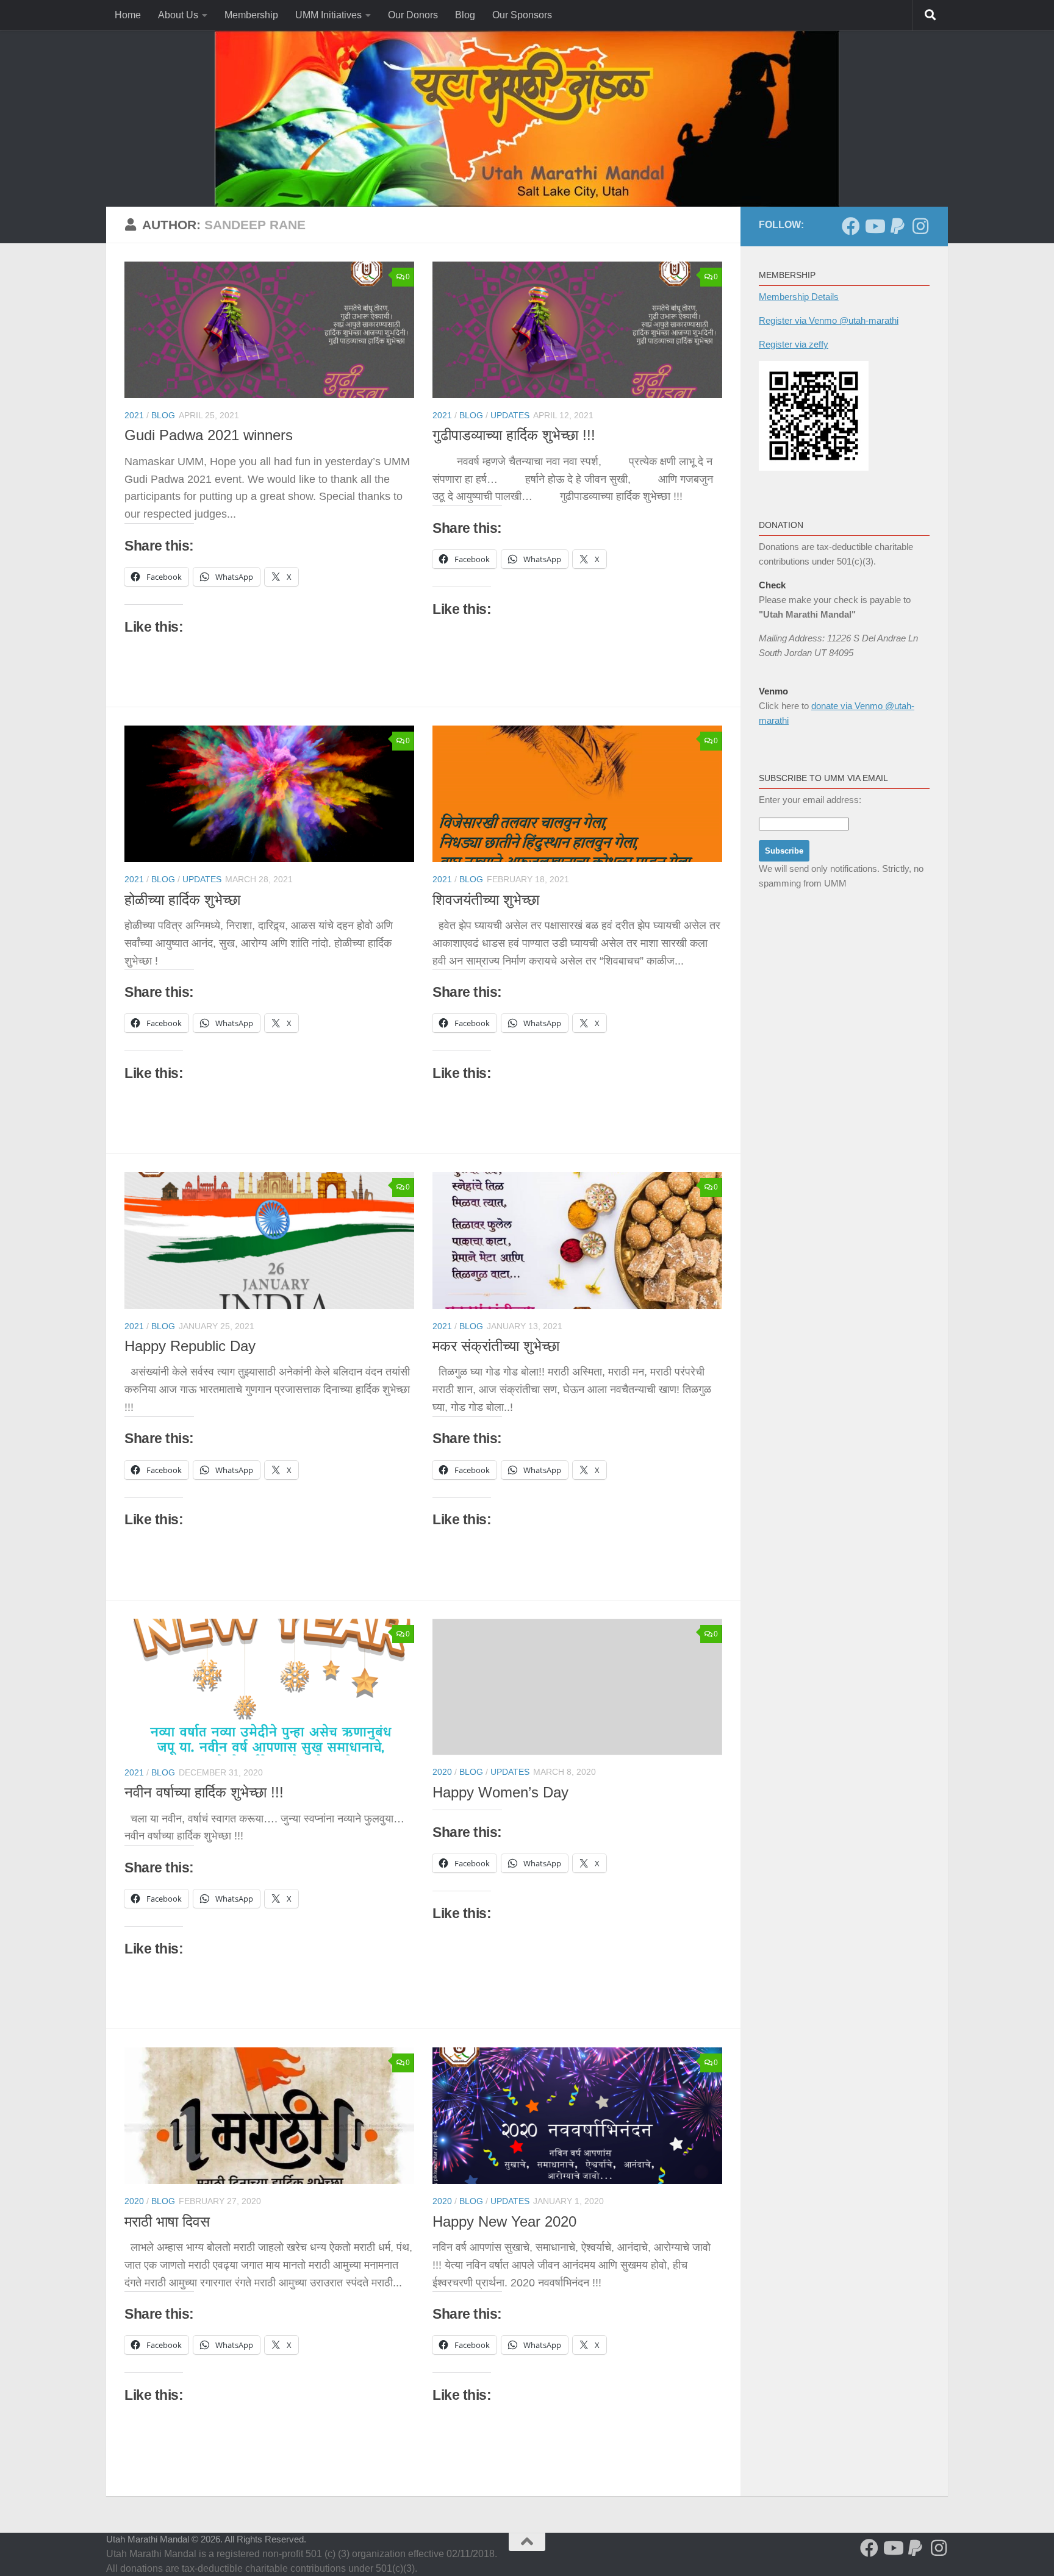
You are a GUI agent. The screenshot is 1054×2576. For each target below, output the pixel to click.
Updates (510, 415)
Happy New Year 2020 (504, 2222)
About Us (178, 15)
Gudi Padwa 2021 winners (209, 435)
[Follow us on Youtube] (874, 226)
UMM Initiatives (328, 15)
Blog (465, 15)
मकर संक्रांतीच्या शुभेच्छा (496, 1346)
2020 (442, 1772)
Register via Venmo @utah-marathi (829, 320)
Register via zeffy (794, 344)
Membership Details (799, 297)
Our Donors (413, 15)
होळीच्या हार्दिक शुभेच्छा (182, 900)
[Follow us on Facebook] (851, 226)
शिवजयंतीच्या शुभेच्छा (486, 900)
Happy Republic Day (190, 1346)
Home (128, 15)
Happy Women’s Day (500, 1793)
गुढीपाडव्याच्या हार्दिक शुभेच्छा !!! (514, 435)
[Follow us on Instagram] (920, 226)
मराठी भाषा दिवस (167, 2222)
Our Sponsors (522, 15)
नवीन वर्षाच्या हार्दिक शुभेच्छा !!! (204, 1793)
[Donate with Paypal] (897, 226)
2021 (134, 415)
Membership (251, 15)
